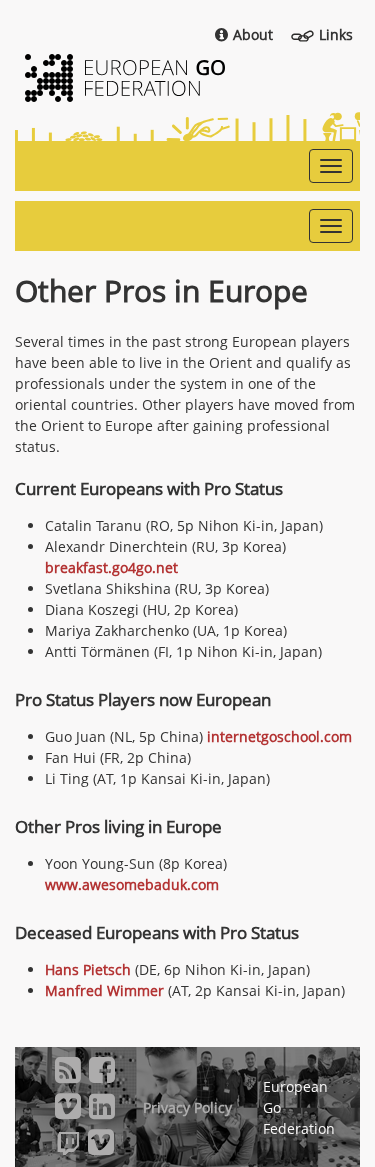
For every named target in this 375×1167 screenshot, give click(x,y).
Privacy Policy (187, 1107)
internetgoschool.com (279, 736)
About (253, 34)
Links (336, 34)
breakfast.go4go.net (111, 567)
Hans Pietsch (88, 969)
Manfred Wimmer (104, 990)
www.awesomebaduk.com (132, 884)
